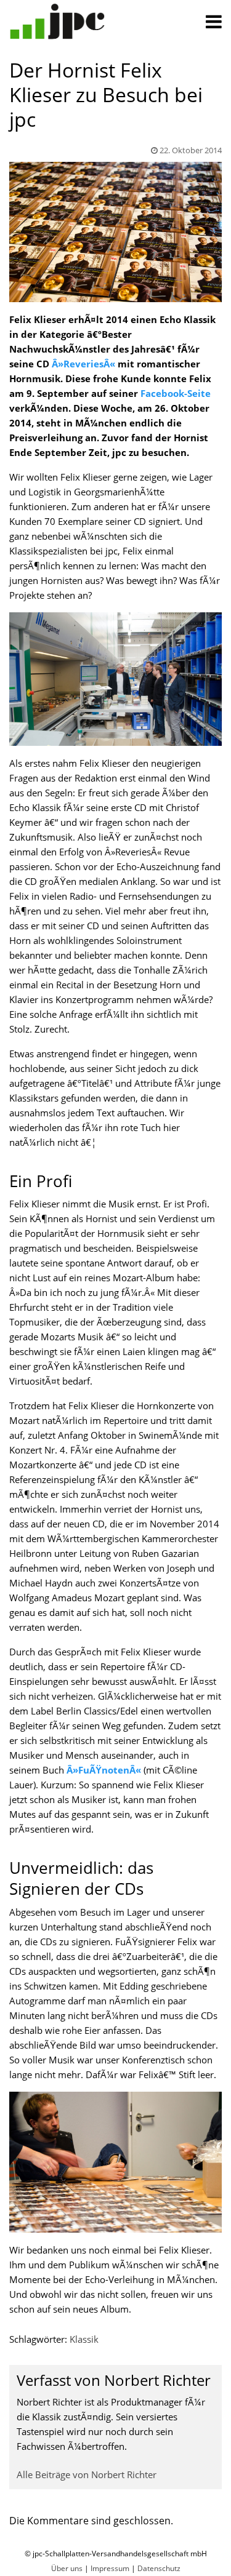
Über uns (67, 2568)
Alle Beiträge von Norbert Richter (87, 2474)
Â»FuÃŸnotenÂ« (104, 1770)
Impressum (110, 2568)
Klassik (84, 2339)
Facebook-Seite (176, 393)
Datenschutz (159, 2568)
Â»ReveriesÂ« (83, 364)
